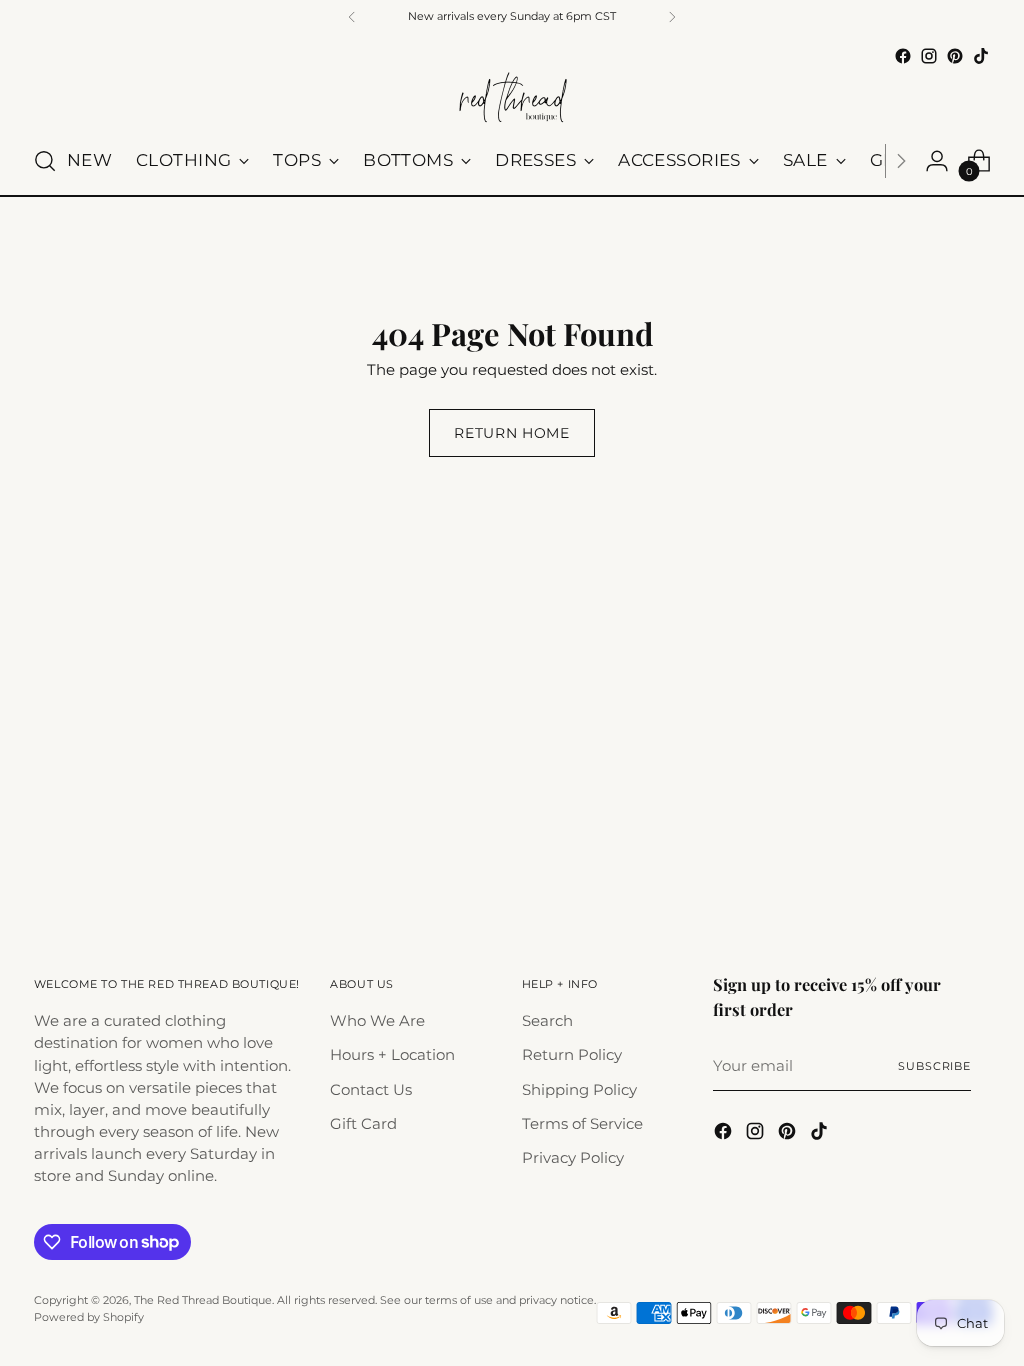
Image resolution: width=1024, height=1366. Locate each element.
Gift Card (363, 1124)
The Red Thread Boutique (203, 1300)
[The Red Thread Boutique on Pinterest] (955, 56)
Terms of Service (582, 1124)
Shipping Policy (579, 1090)
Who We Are (377, 1021)
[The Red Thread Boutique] (512, 98)
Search (547, 1021)
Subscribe (934, 1066)
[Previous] (352, 17)
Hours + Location (392, 1055)
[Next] (672, 17)
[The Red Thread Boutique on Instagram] (929, 56)
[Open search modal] (45, 161)
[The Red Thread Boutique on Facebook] (903, 56)
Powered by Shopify (89, 1317)
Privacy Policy (573, 1158)
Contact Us (371, 1090)
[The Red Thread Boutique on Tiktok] (981, 56)
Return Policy (572, 1055)
